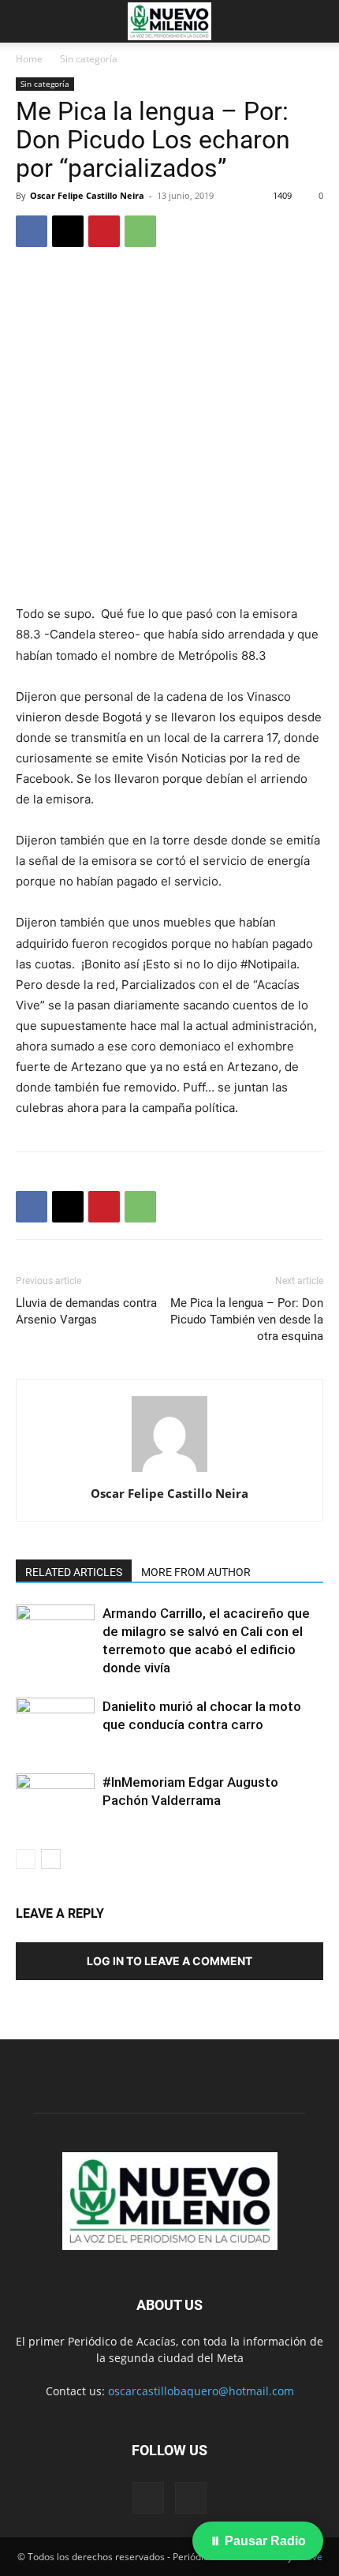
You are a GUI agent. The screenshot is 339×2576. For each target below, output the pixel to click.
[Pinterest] (104, 231)
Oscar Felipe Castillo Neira (87, 195)
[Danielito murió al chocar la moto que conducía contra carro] (55, 1725)
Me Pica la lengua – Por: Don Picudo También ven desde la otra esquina (247, 1320)
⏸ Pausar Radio (258, 2541)
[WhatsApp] (140, 231)
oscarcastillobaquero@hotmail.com (201, 2391)
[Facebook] (32, 231)
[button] (27, 21)
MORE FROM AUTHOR (196, 1572)
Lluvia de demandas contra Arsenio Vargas (86, 1311)
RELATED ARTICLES (74, 1572)
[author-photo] (169, 1471)
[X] (68, 231)
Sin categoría (89, 59)
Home (29, 59)
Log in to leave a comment (169, 1961)
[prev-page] (26, 1859)
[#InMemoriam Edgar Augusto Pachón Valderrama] (55, 1801)
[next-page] (51, 1859)
